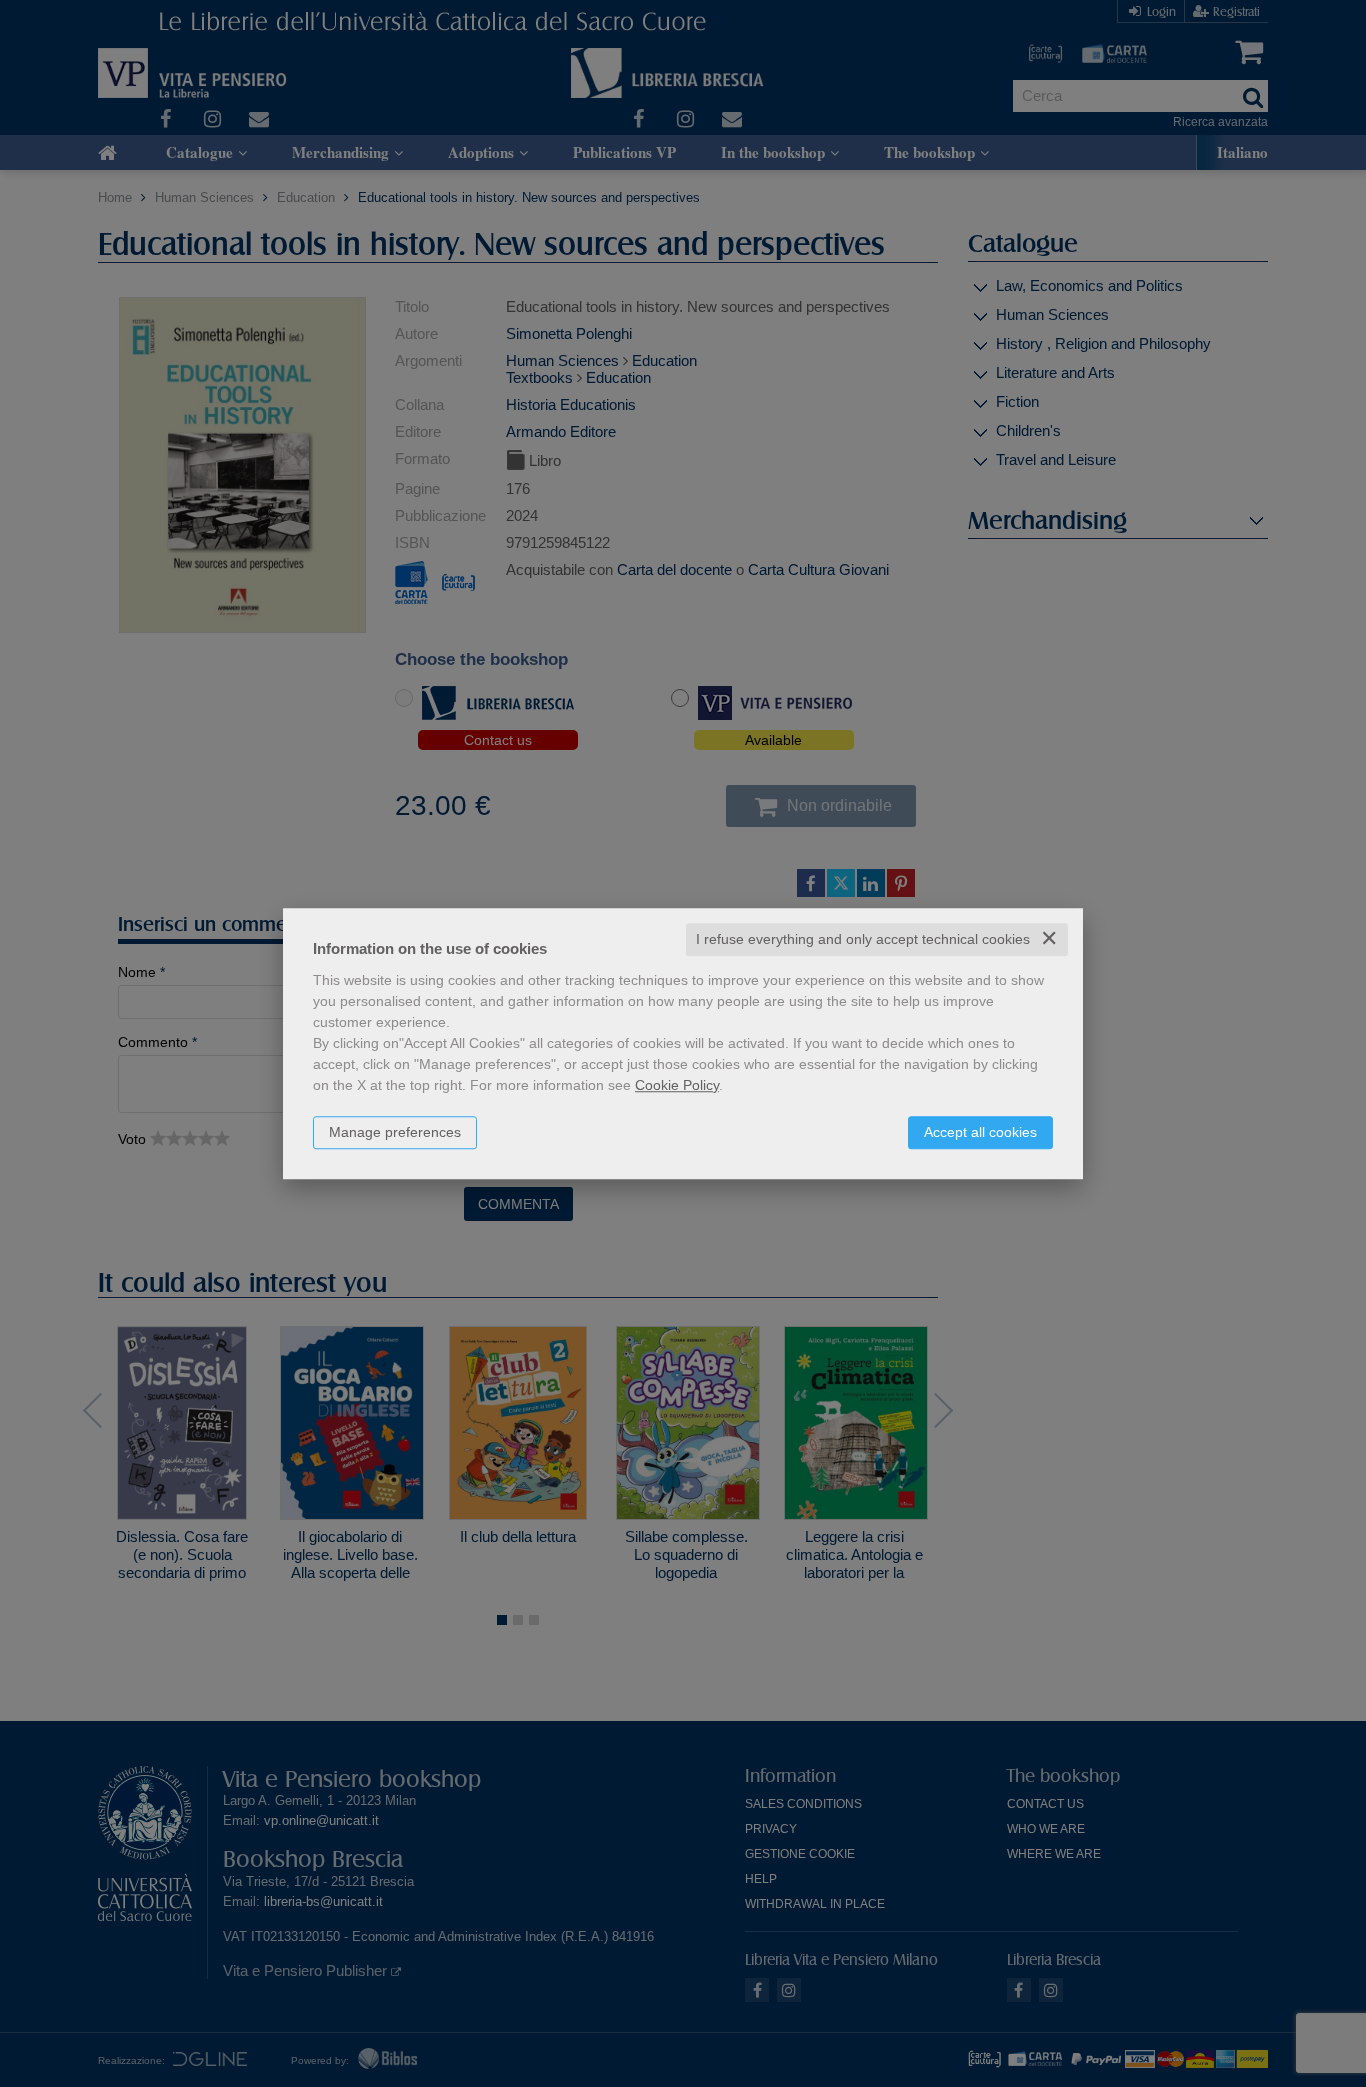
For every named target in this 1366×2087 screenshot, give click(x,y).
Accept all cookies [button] (980, 1132)
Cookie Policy (677, 1085)
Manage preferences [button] (395, 1132)
